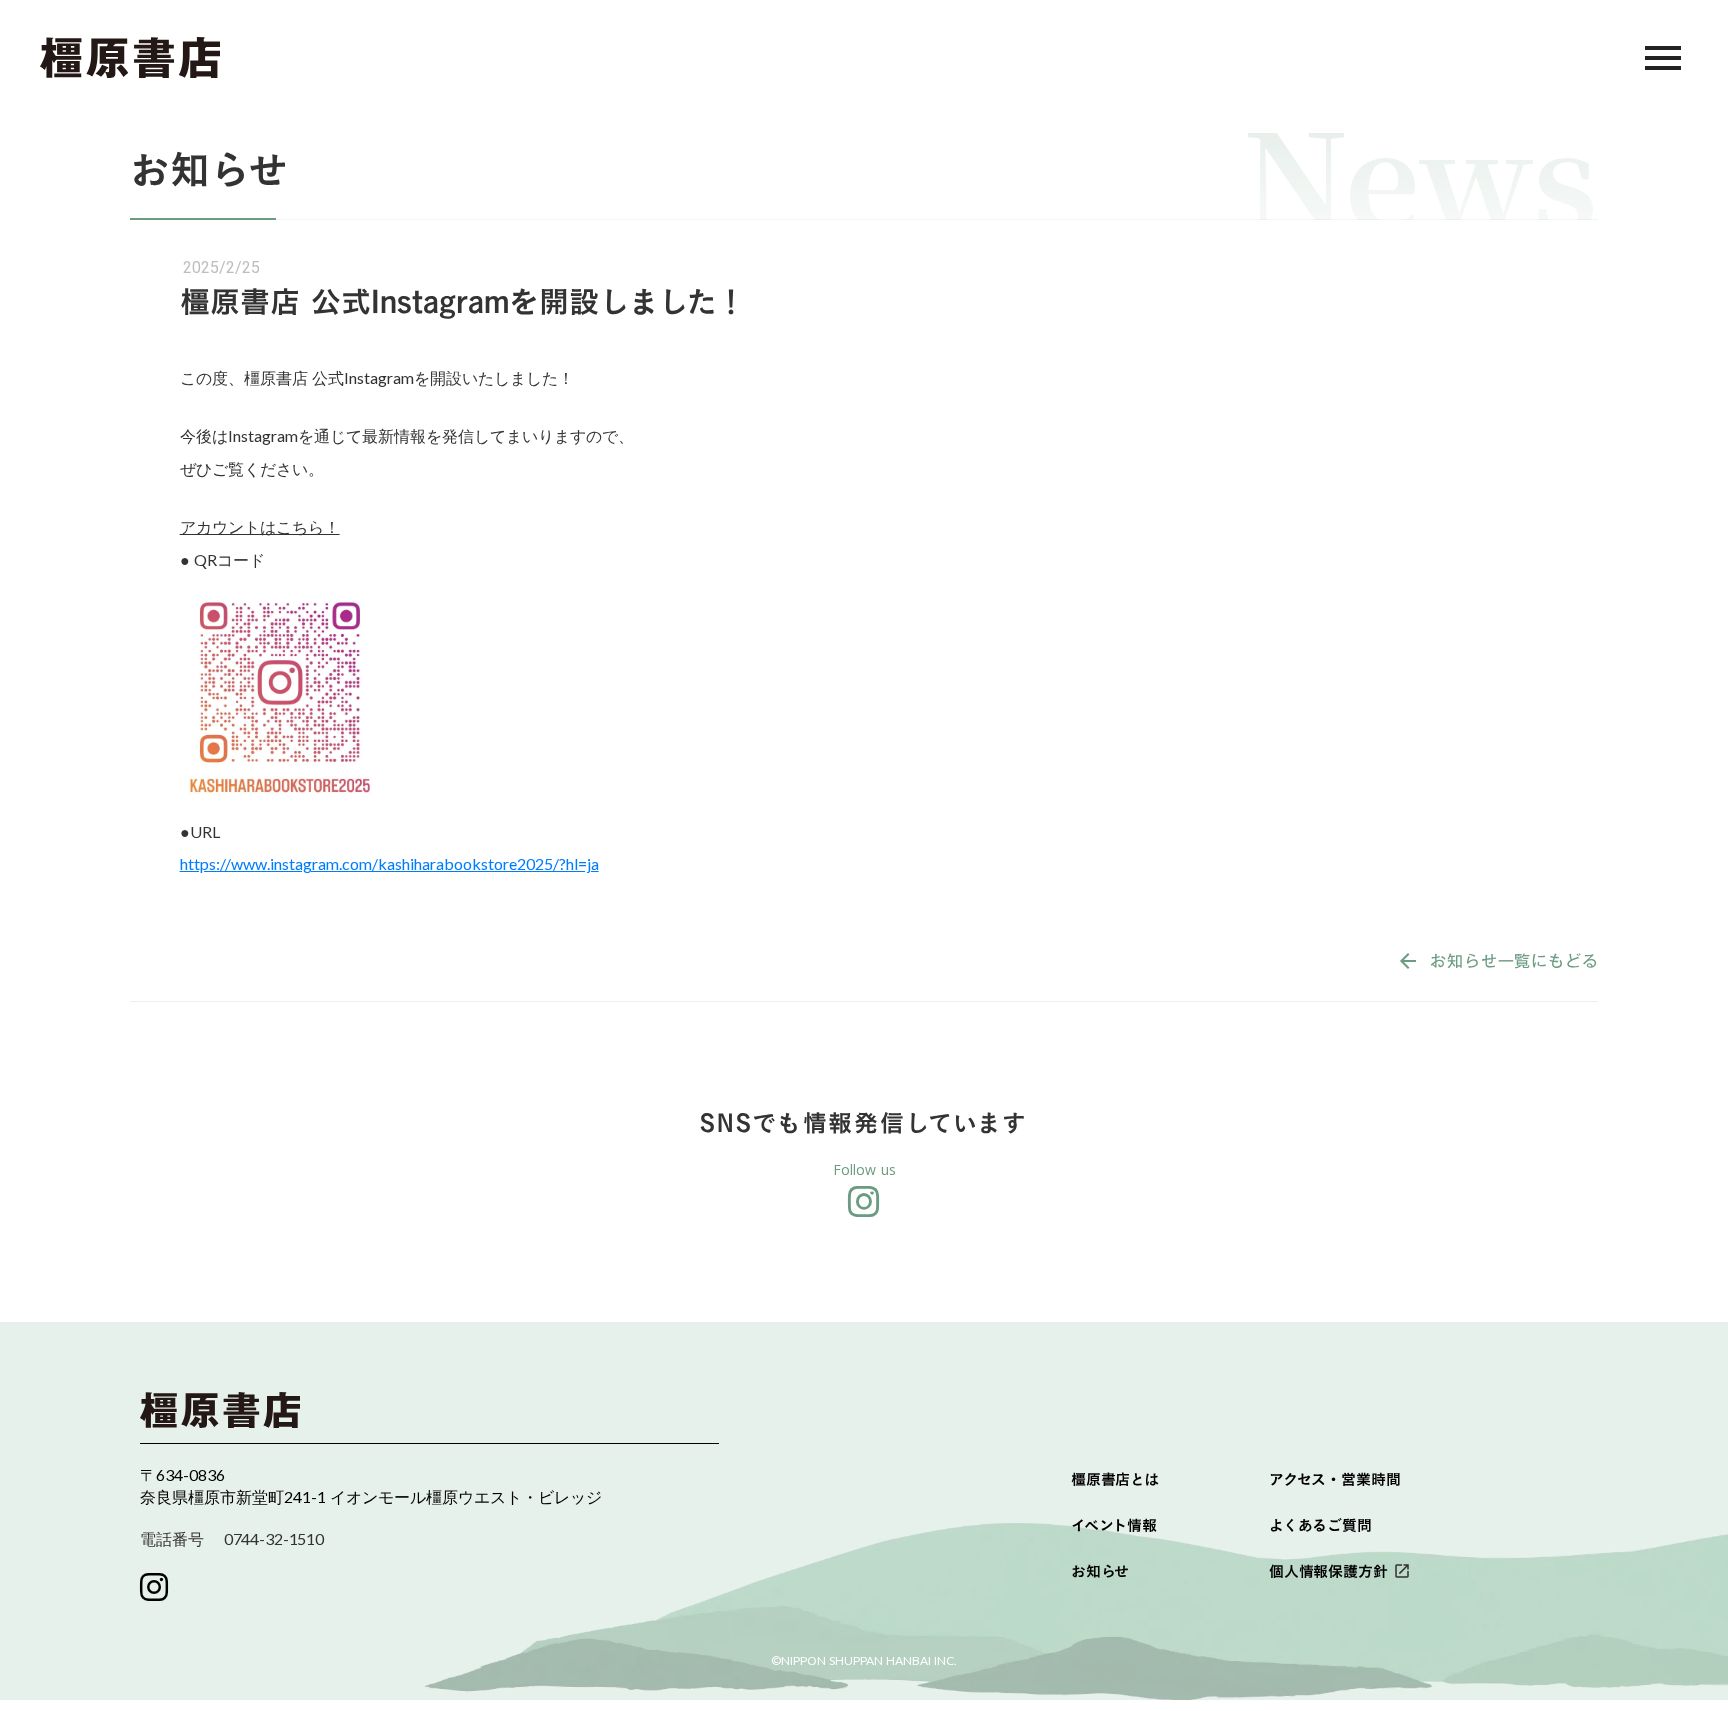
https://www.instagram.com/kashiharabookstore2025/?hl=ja (389, 863)
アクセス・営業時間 (1335, 1479)
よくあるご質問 (1320, 1525)
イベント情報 (1114, 1525)
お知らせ (1100, 1571)
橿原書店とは (1115, 1479)
